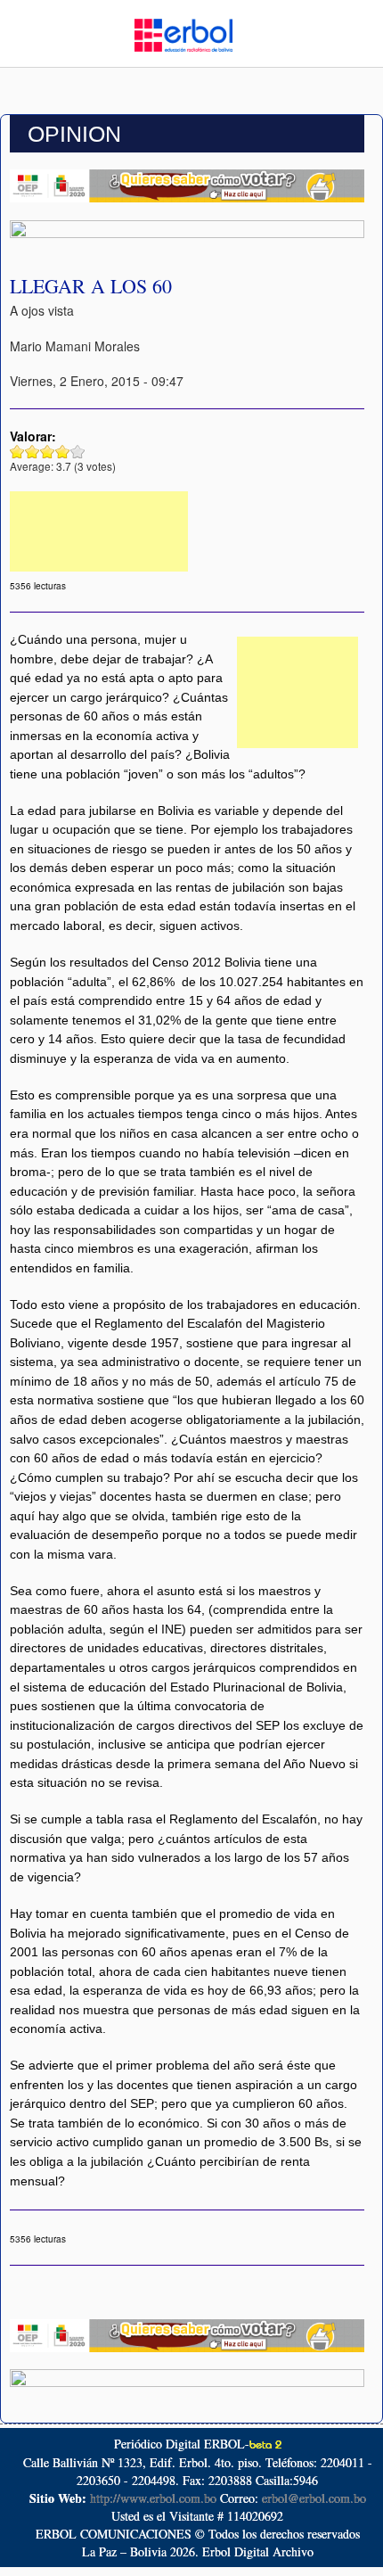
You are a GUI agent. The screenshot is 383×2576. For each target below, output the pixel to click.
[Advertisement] (99, 531)
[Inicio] (183, 33)
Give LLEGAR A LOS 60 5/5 (78, 452)
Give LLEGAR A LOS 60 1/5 (17, 452)
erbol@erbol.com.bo (314, 2498)
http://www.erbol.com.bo (153, 2498)
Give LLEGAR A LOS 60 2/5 (33, 452)
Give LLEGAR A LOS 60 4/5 (63, 452)
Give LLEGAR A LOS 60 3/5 (48, 452)
